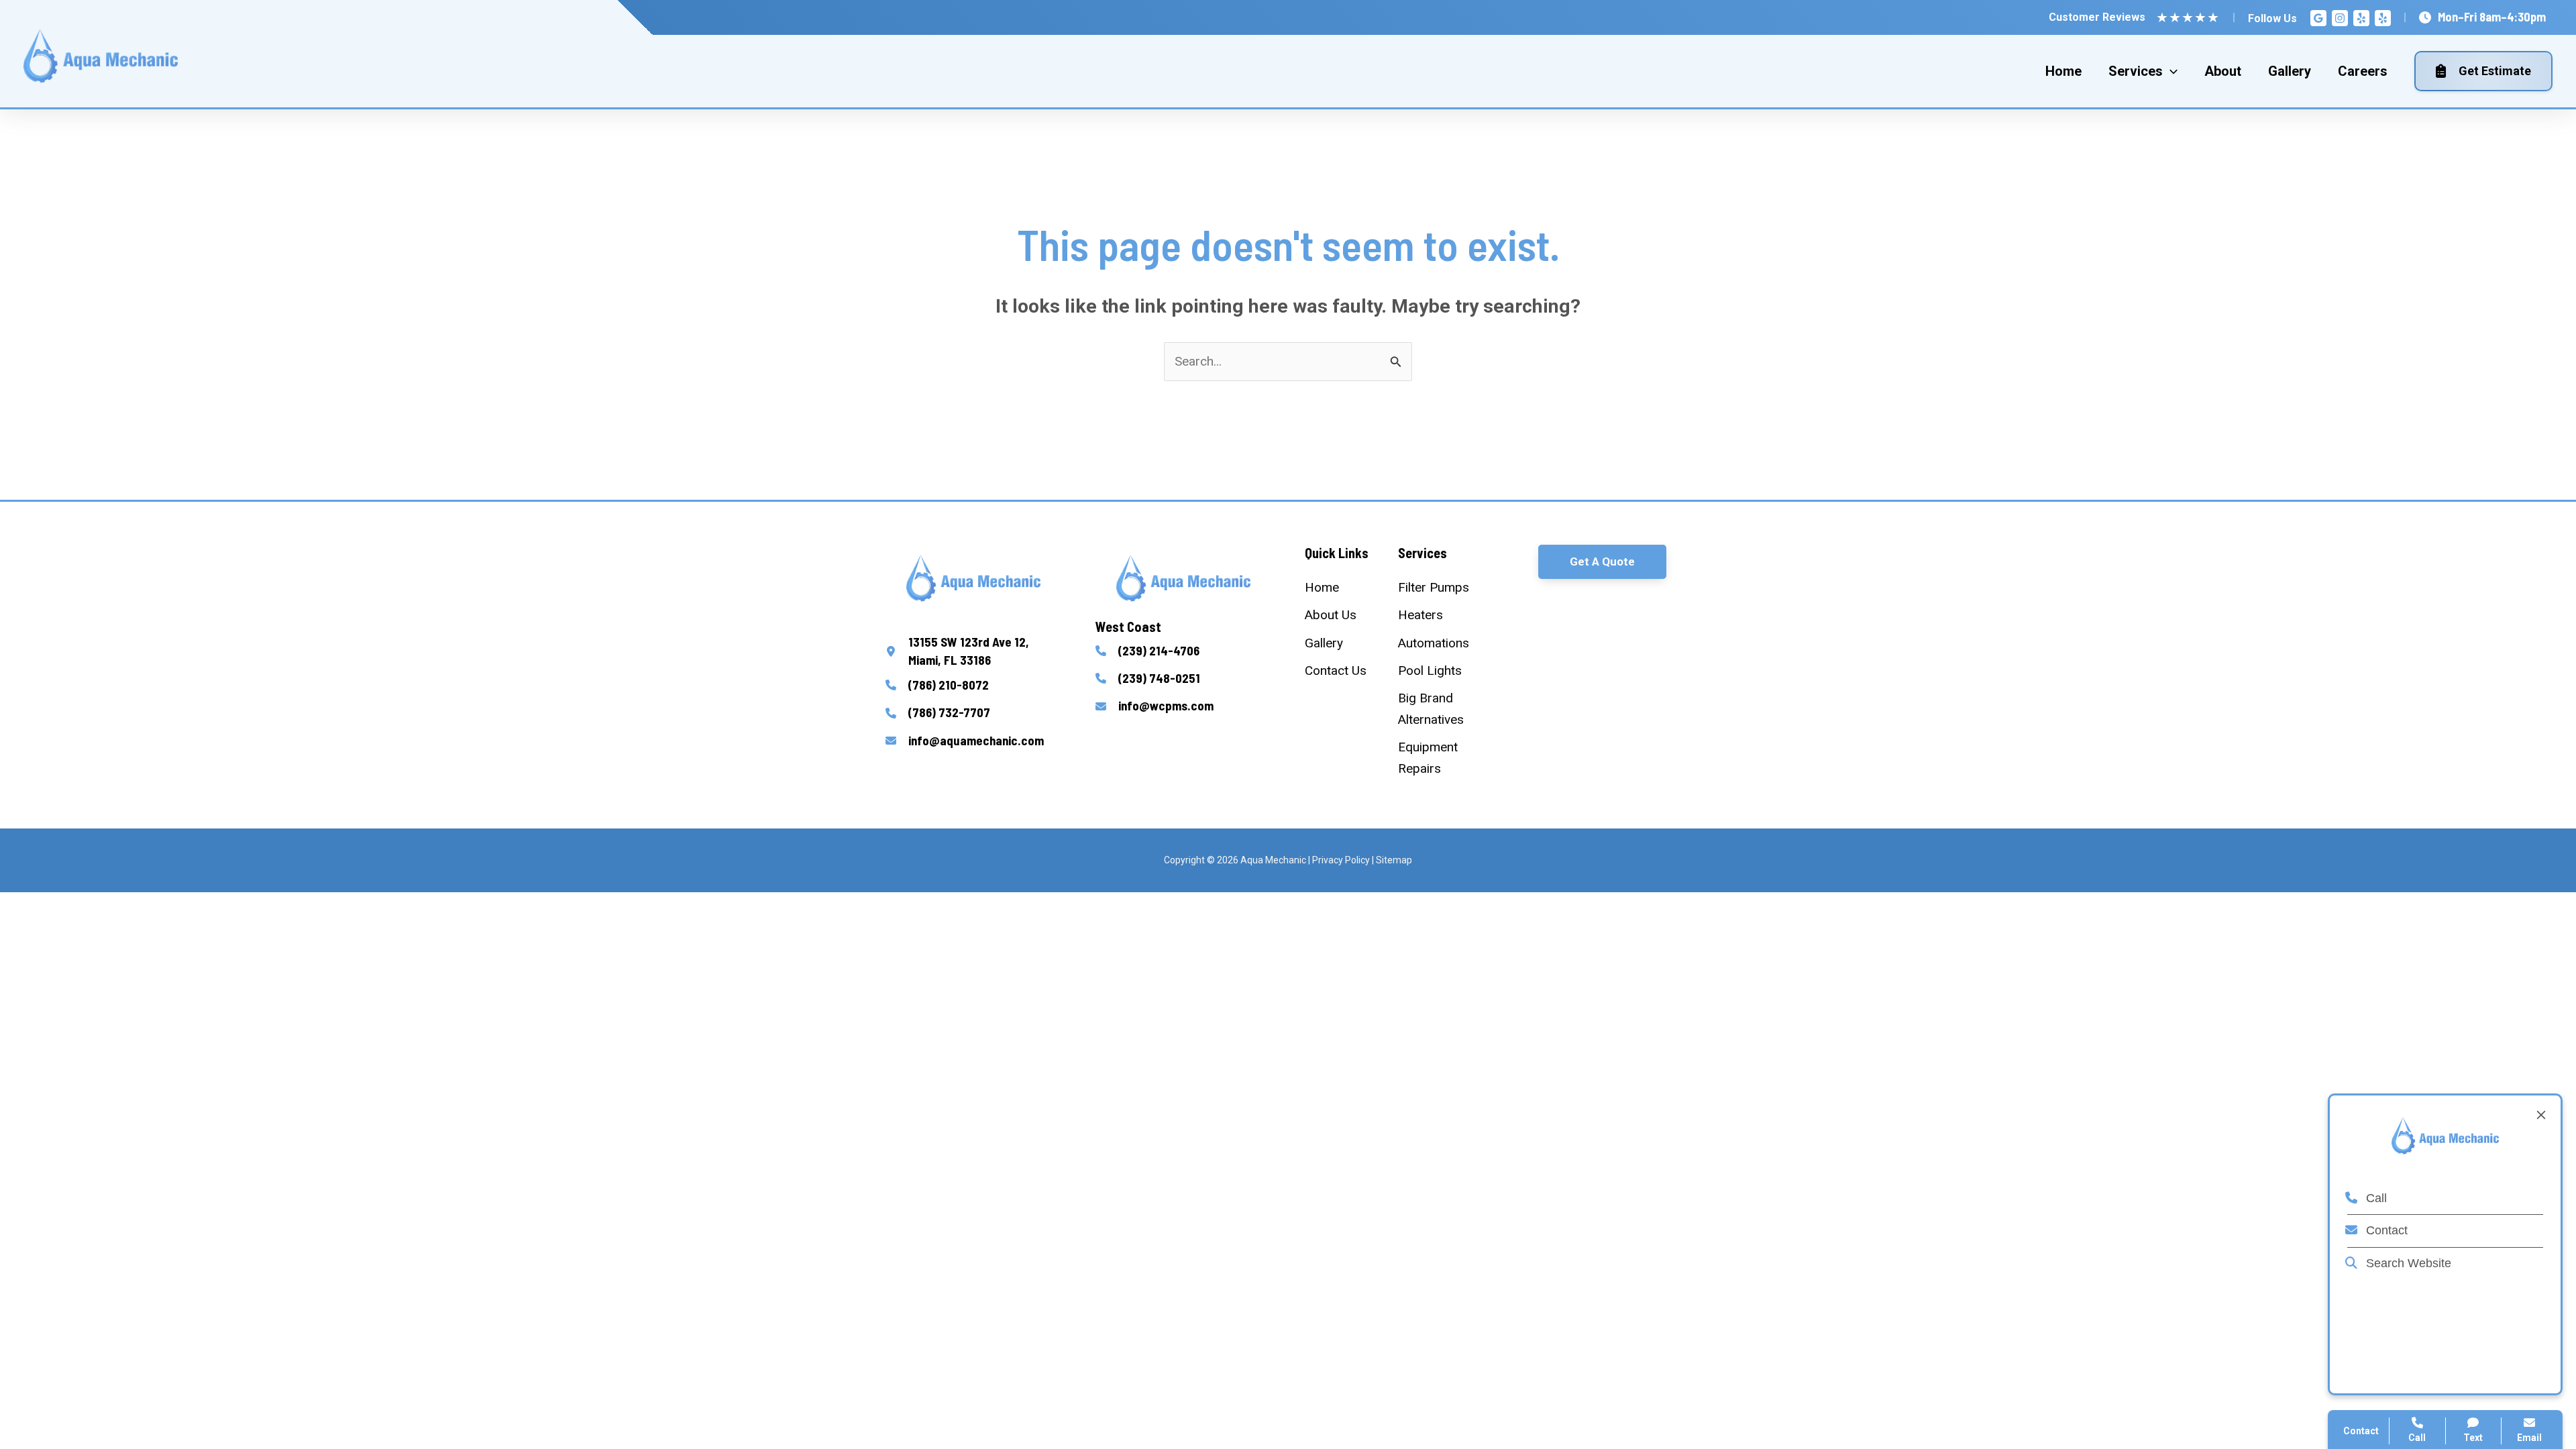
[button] (1602, 562)
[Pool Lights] (1430, 670)
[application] (2170, 71)
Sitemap (1394, 860)
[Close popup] (2541, 1115)
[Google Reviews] (2318, 18)
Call (2375, 1198)
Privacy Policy (1341, 860)
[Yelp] (2361, 18)
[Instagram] (2340, 18)
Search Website (2407, 1263)
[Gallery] (1324, 643)
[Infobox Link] (974, 651)
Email (2529, 1438)
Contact (2385, 1230)
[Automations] (1434, 643)
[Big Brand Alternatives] (1439, 709)
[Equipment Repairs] (1439, 758)
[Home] (1322, 587)
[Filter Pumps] (1434, 587)
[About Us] (1331, 615)
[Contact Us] (1336, 670)
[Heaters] (1420, 615)
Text (2473, 1438)
